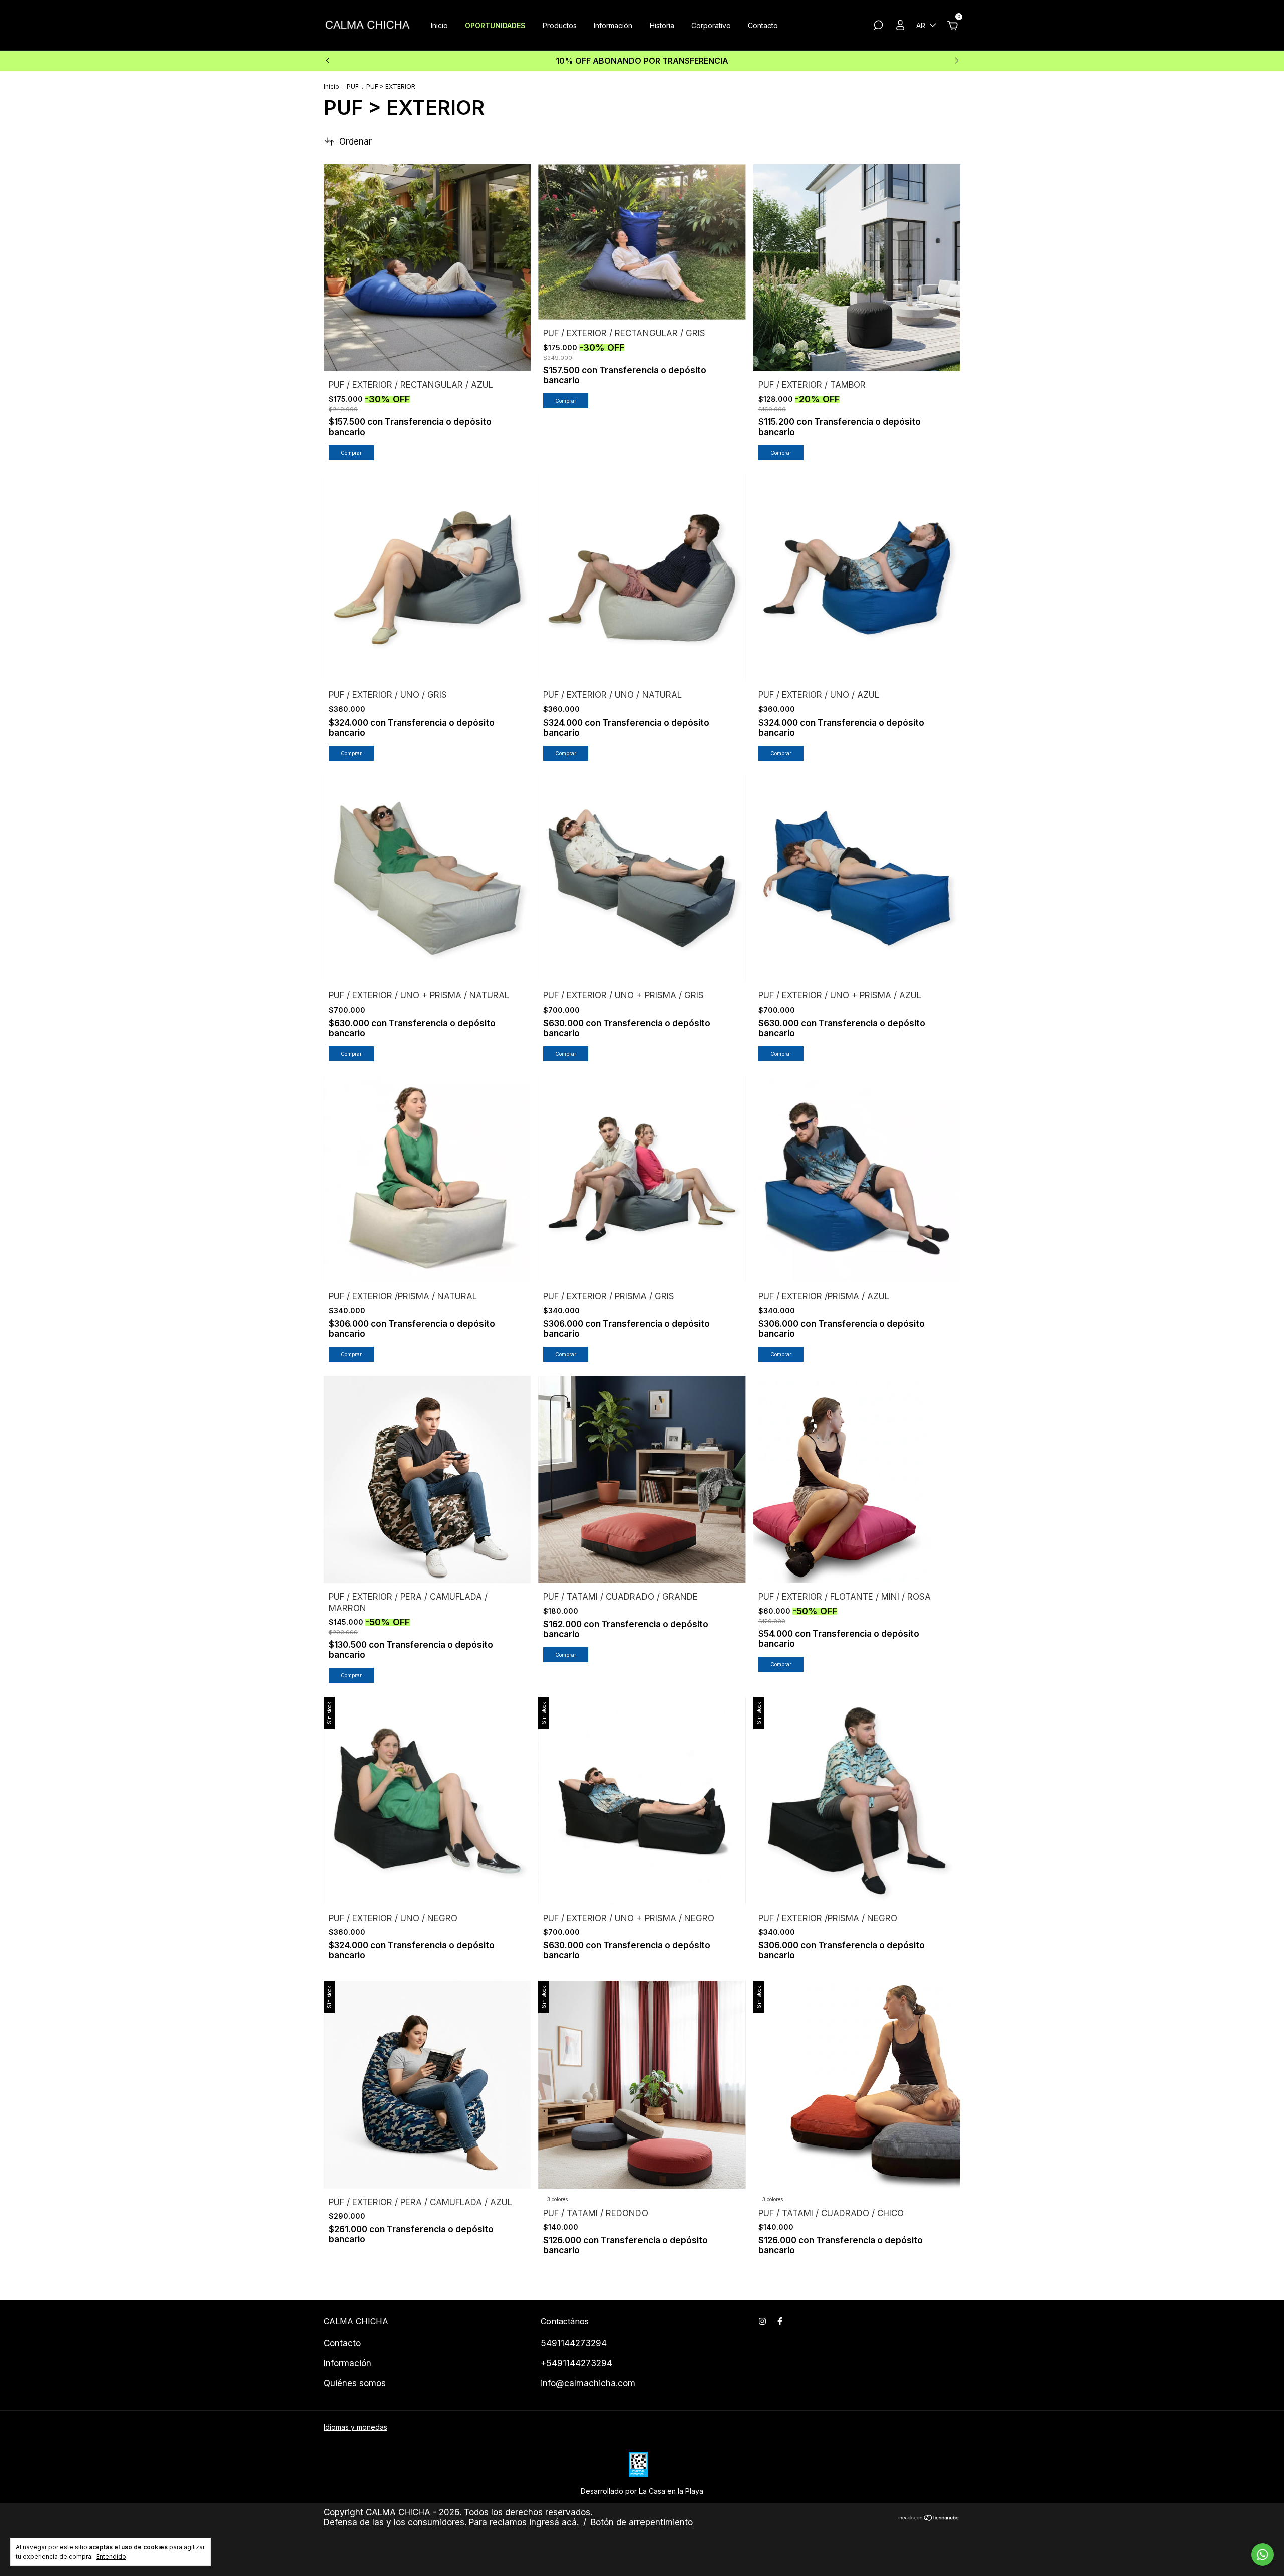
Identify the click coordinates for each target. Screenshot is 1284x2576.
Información (613, 25)
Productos (560, 25)
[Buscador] (878, 26)
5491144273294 (574, 2343)
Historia (662, 25)
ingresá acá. (554, 2522)
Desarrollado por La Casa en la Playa (642, 2491)
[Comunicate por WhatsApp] (1263, 2555)
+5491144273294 (577, 2363)
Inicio (439, 25)
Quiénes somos (355, 2383)
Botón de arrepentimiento (642, 2522)
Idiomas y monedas (355, 2427)
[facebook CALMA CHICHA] (780, 2321)
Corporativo (711, 25)
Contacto (763, 25)
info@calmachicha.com (588, 2383)
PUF (353, 87)
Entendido (111, 2557)
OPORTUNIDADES (495, 25)
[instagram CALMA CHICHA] (762, 2321)
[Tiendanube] (929, 2519)
